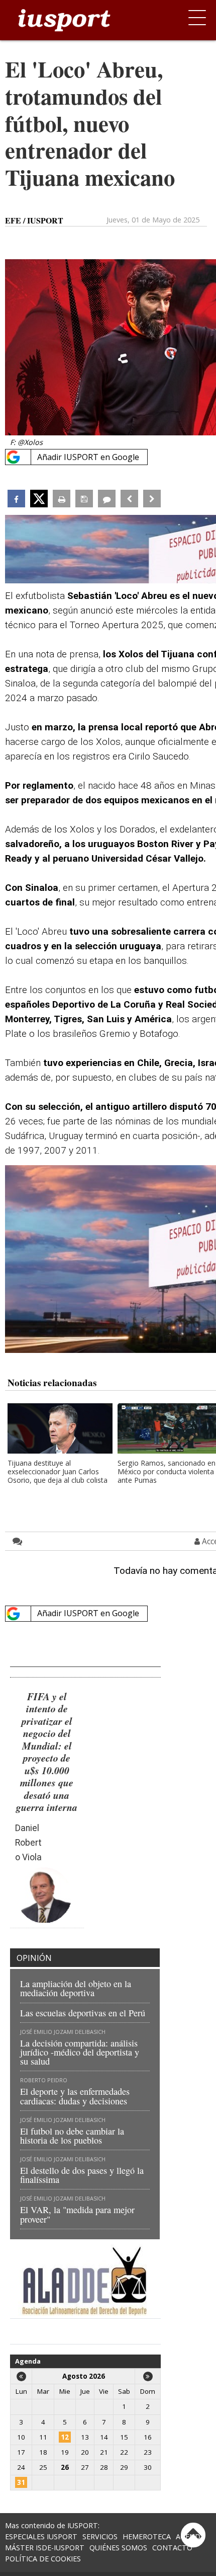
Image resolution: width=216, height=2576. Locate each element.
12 (65, 2437)
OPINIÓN (34, 1958)
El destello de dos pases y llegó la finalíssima (82, 2175)
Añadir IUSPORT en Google (88, 457)
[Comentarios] (107, 499)
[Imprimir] (62, 499)
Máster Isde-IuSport (45, 2548)
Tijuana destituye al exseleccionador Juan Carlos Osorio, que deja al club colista (58, 1472)
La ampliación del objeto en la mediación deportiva (76, 1988)
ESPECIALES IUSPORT (41, 2536)
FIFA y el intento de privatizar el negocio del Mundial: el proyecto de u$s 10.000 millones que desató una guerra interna (47, 1752)
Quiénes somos (118, 2548)
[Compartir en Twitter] (39, 499)
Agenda (28, 2361)
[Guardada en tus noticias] (84, 499)
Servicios (100, 2536)
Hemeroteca (147, 2536)
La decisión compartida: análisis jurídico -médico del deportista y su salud (80, 2052)
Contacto (172, 2548)
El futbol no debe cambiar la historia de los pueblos (72, 2136)
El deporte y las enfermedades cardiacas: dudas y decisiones (75, 2096)
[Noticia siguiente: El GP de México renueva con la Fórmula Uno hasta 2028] (152, 499)
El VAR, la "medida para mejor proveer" (77, 2214)
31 (21, 2482)
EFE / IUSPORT (34, 220)
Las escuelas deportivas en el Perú (83, 2013)
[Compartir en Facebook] (16, 499)
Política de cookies (43, 2559)
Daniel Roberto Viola (28, 1843)
